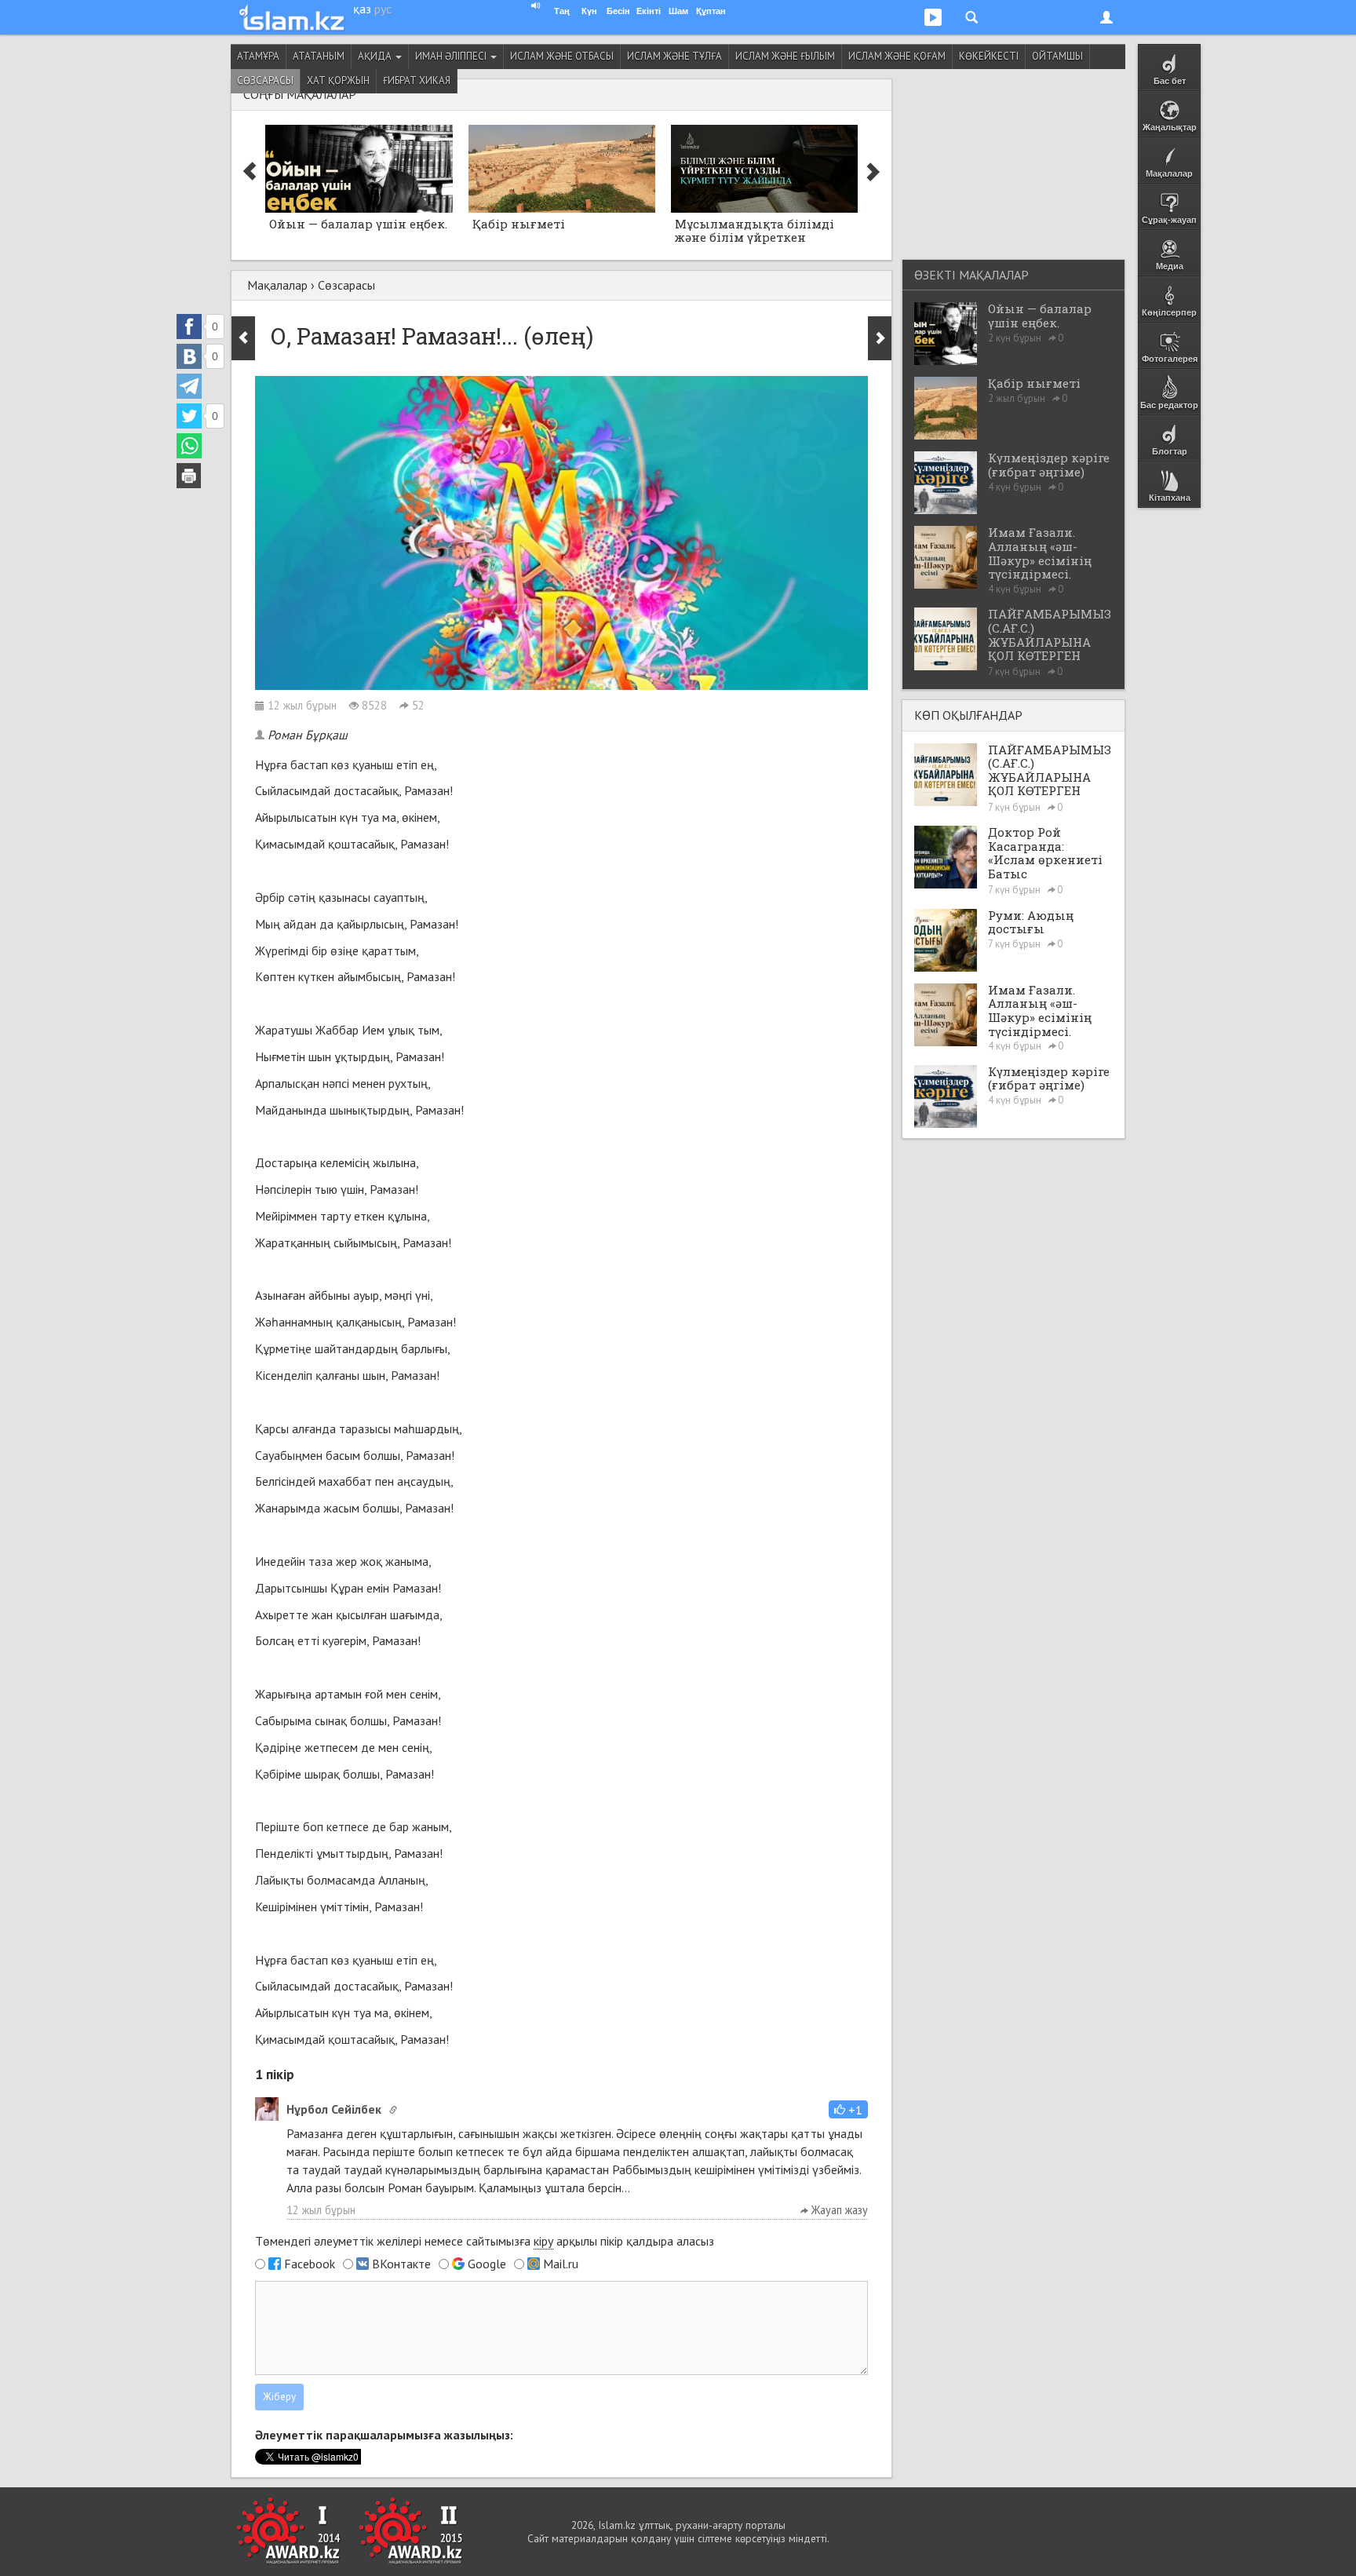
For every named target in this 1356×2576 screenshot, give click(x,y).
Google (487, 2264)
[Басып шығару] (189, 476)
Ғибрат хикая (417, 80)
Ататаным (319, 56)
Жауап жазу (838, 2210)
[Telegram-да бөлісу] (189, 386)
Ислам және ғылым (785, 56)
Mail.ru (561, 2264)
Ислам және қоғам (897, 56)
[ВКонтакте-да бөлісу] (189, 356)
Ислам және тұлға (674, 56)
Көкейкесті (989, 56)
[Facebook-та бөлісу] (189, 327)
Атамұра (258, 56)
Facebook (310, 2264)
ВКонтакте (401, 2264)
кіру (543, 2241)
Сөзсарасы (265, 80)
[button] (848, 2109)
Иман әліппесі (452, 56)
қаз (362, 9)
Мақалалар (277, 285)
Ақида (376, 56)
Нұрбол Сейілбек (334, 2109)
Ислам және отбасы (562, 56)
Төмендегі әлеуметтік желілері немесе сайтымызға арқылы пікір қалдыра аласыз (485, 2241)
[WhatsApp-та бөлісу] (189, 446)
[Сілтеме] (393, 2110)
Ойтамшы (1057, 56)
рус (383, 9)
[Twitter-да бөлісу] (189, 416)
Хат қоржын (338, 80)
